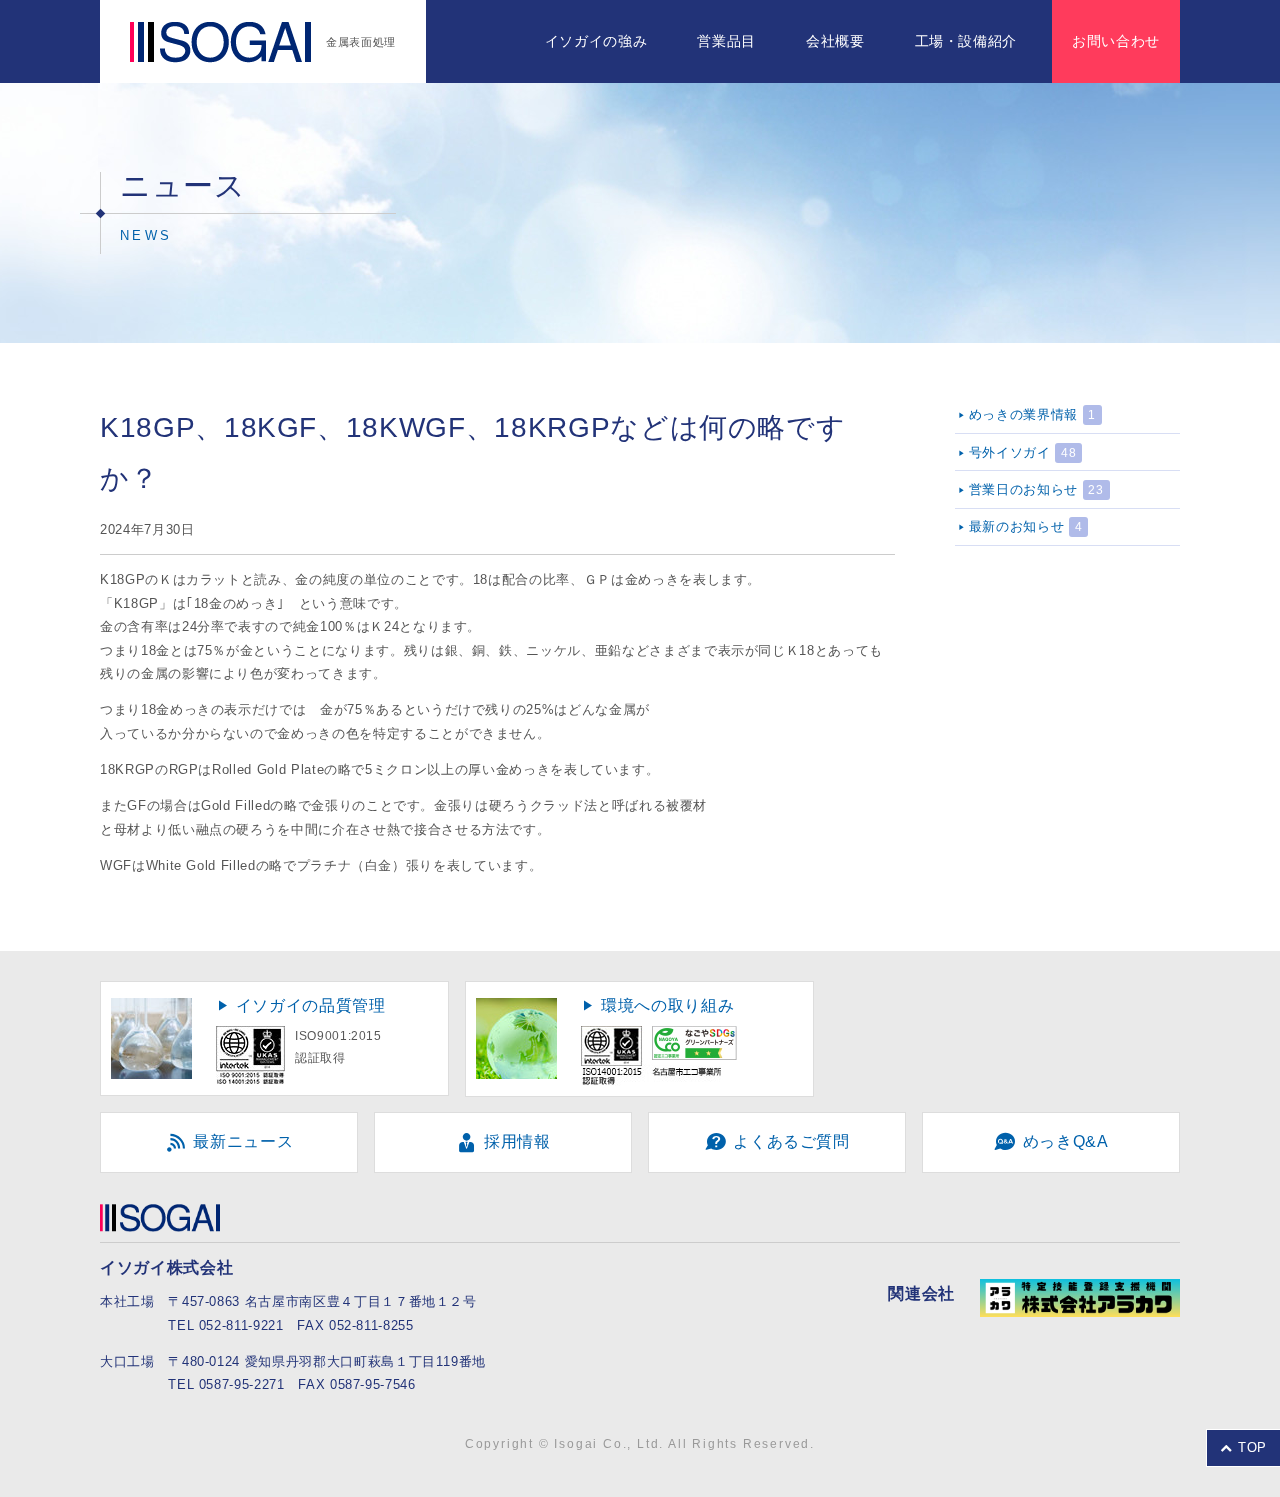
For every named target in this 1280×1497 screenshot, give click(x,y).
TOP (1250, 1447)
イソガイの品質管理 (311, 1005)
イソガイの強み (596, 41)
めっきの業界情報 (1023, 414)
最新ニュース (241, 1141)
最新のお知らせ (1016, 526)
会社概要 (835, 41)
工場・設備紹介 (966, 41)
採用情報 (515, 1141)
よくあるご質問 (789, 1141)
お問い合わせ (1116, 41)
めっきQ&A (1063, 1141)
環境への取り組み (667, 1005)
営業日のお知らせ (1023, 489)
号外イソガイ (1010, 452)
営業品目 (726, 41)
